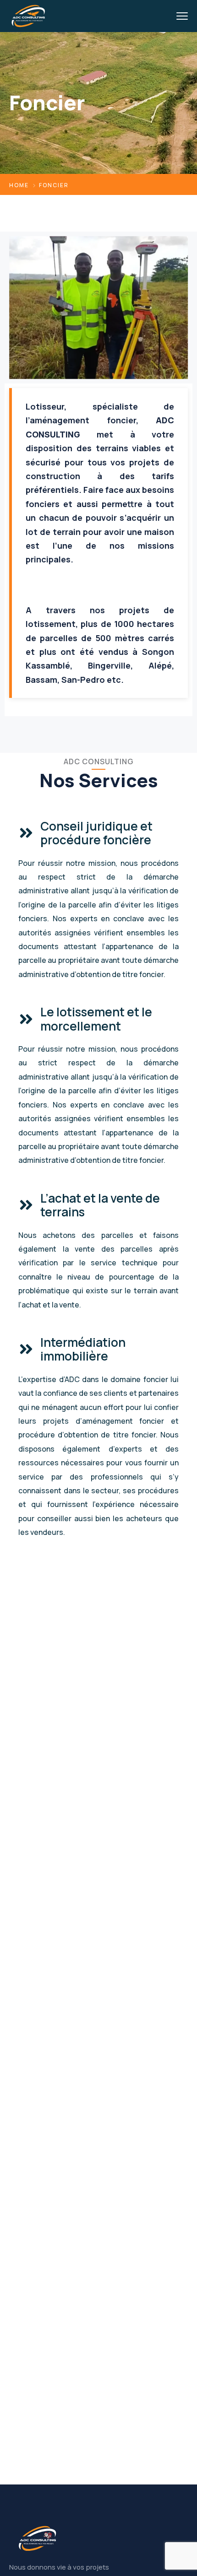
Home (19, 185)
